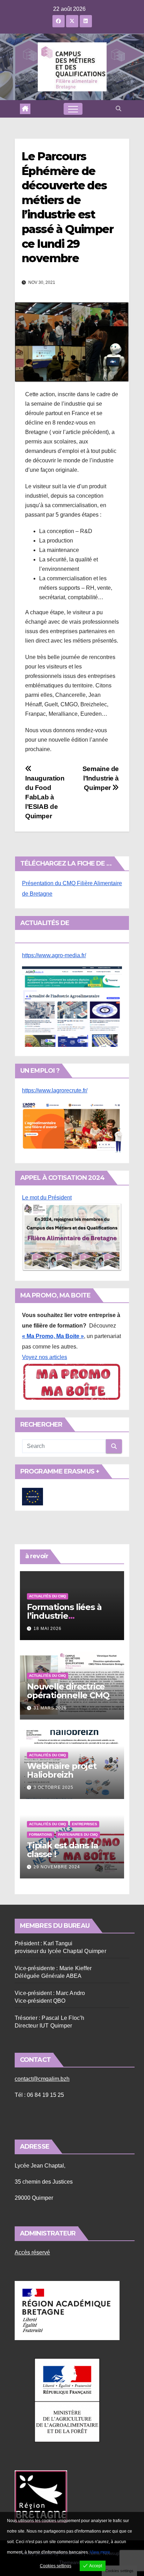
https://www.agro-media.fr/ (54, 955)
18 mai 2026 (48, 1629)
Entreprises (85, 1824)
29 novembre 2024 (57, 1867)
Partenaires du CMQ (78, 1835)
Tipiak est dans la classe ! (62, 1850)
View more (100, 2552)
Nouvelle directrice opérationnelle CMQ (68, 1691)
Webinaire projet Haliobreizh (62, 1770)
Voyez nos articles (45, 1357)
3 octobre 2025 (53, 1787)
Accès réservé (32, 2252)
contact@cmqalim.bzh (42, 2079)
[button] (118, 109)
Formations (41, 1835)
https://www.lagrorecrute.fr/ (55, 1090)
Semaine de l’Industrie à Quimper (101, 778)
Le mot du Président (47, 1198)
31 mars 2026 (50, 1708)
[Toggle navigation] (73, 109)
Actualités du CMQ (48, 1596)
